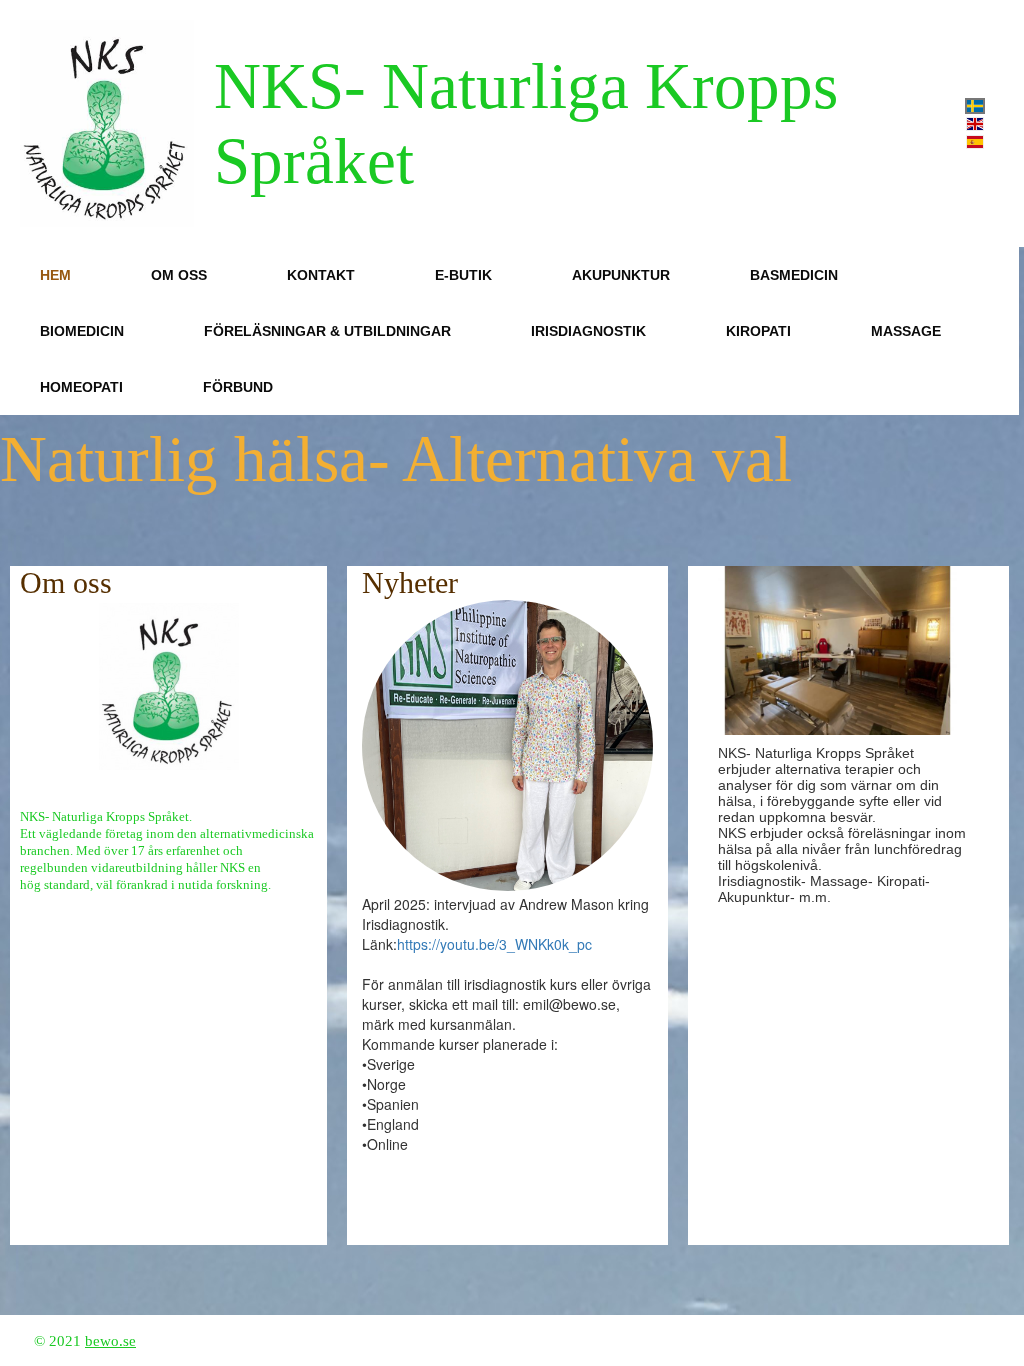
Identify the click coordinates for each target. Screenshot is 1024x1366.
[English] (975, 124)
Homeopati (81, 387)
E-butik (463, 275)
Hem (55, 275)
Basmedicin (794, 275)
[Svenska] (975, 106)
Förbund (238, 387)
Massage (906, 331)
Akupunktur (621, 275)
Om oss (179, 275)
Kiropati (758, 331)
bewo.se (110, 1341)
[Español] (975, 142)
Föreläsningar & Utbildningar (327, 331)
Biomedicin (82, 331)
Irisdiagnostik (588, 331)
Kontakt (321, 275)
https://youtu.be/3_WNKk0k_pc (494, 944)
